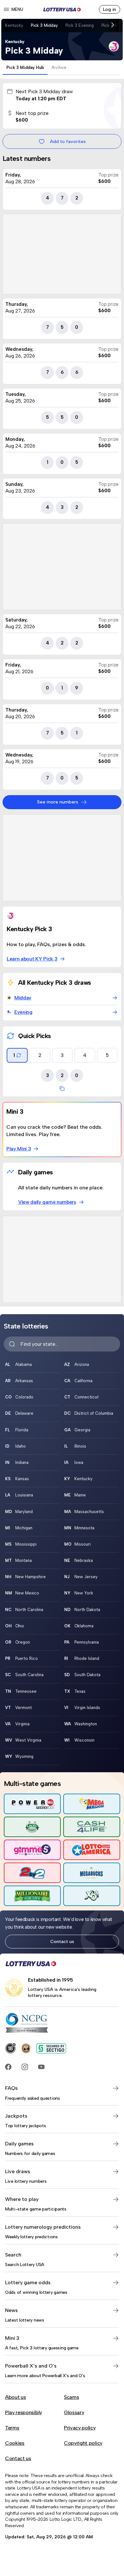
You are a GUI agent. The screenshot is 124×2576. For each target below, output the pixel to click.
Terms (12, 2428)
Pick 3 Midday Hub (25, 68)
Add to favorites (68, 141)
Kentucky (14, 25)
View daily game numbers (47, 1202)
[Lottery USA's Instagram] (25, 2067)
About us (15, 2397)
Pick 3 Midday (44, 25)
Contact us (62, 1941)
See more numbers (58, 802)
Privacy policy (80, 2428)
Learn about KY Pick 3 (32, 959)
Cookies (15, 2443)
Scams (71, 2397)
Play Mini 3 (19, 1149)
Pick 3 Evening (80, 25)
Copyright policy (83, 2443)
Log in (110, 9)
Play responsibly (24, 2412)
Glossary (74, 2412)
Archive (59, 68)
